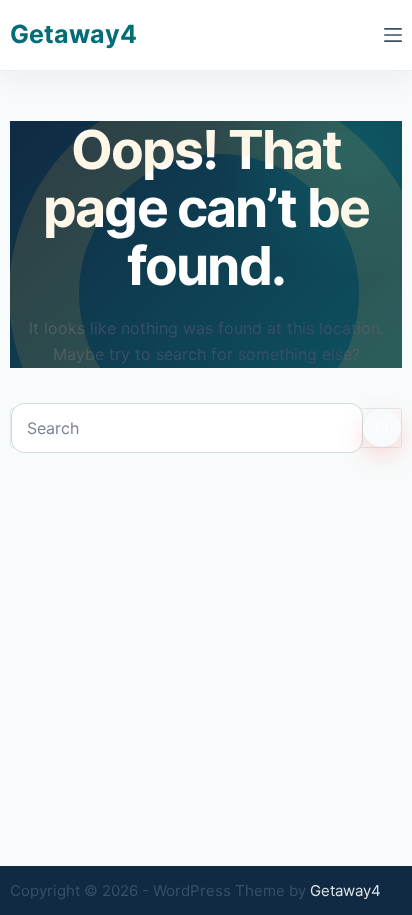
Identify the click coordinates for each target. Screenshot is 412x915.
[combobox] (187, 428)
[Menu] (393, 35)
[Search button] (382, 428)
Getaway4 (73, 34)
